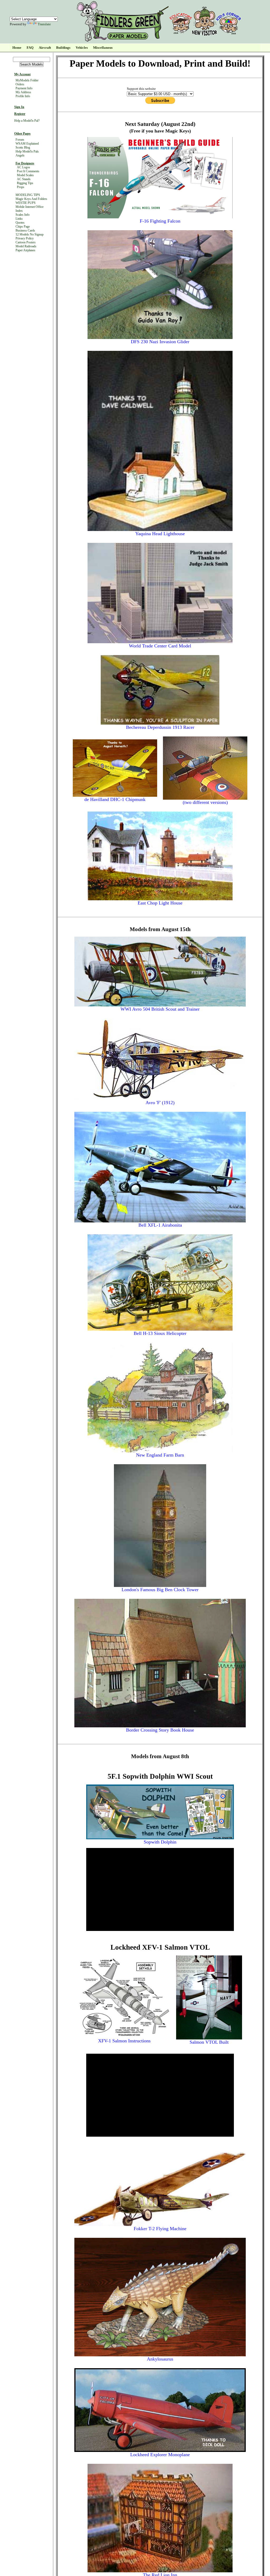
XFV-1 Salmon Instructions (124, 2041)
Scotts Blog (23, 148)
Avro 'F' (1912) (160, 1103)
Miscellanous (103, 48)
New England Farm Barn (160, 1455)
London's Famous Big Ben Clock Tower (160, 1590)
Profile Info (23, 96)
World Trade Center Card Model (160, 646)
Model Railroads (26, 246)
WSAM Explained (27, 144)
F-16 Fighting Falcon (160, 221)
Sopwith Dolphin (160, 1842)
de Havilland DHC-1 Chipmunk (115, 799)
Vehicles (82, 48)
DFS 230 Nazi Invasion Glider (160, 342)
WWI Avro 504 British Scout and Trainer (160, 1009)
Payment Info (24, 88)
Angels (20, 155)
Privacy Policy (25, 238)
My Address (23, 92)
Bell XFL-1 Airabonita (160, 1225)
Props (21, 187)
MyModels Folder (27, 80)
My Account (22, 74)
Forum (20, 140)
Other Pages (22, 134)
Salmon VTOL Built (209, 2042)
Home (17, 48)
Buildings (63, 48)
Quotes (20, 223)
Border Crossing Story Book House (160, 1730)
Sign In (19, 107)
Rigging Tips (25, 183)
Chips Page (23, 227)
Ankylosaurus (160, 2359)
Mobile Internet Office (30, 207)
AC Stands (24, 179)
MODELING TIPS (28, 195)
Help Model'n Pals (27, 151)
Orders (20, 84)
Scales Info (23, 215)
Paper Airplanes (25, 250)
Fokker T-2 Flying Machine (160, 2229)
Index (19, 211)
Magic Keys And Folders (31, 199)
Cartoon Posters (26, 242)
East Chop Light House (160, 903)
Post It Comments (28, 171)
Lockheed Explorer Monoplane (160, 2455)
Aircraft (45, 48)
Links (19, 219)
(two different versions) (205, 802)
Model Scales (25, 175)
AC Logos (23, 167)
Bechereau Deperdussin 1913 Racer (160, 727)
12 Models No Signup (30, 234)
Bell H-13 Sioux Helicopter (160, 1333)
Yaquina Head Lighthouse (160, 534)
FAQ (30, 48)
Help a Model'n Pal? (27, 121)
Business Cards (25, 230)
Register (20, 114)
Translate (44, 24)
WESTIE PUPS (26, 203)
